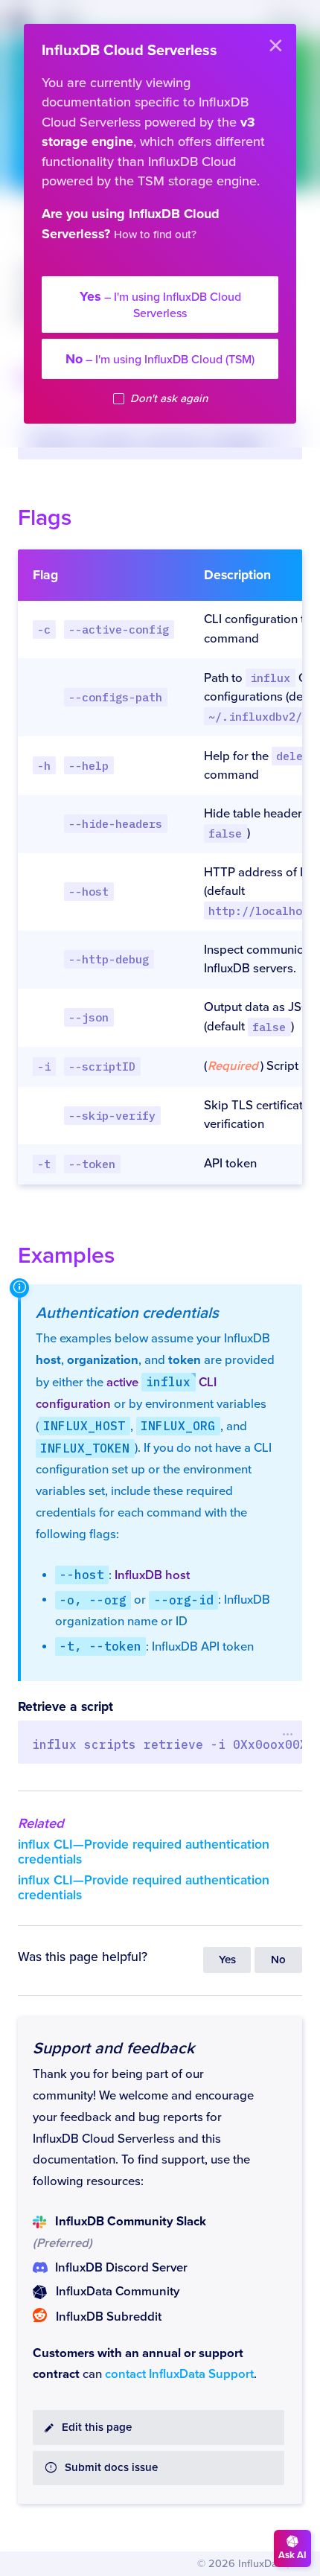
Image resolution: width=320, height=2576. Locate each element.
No (278, 1960)
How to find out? (155, 235)
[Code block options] (288, 1734)
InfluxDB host (152, 1575)
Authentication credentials (127, 1313)
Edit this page (97, 2427)
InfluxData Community (118, 2292)
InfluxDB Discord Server (121, 2268)
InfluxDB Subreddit (109, 2317)
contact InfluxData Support (179, 2374)
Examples (66, 1256)
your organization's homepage (151, 265)
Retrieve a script (65, 1707)
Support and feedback (113, 2048)
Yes (227, 1960)
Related (41, 1823)
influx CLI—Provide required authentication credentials (144, 1852)
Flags (45, 518)
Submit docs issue (111, 2468)
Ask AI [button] (292, 2555)
